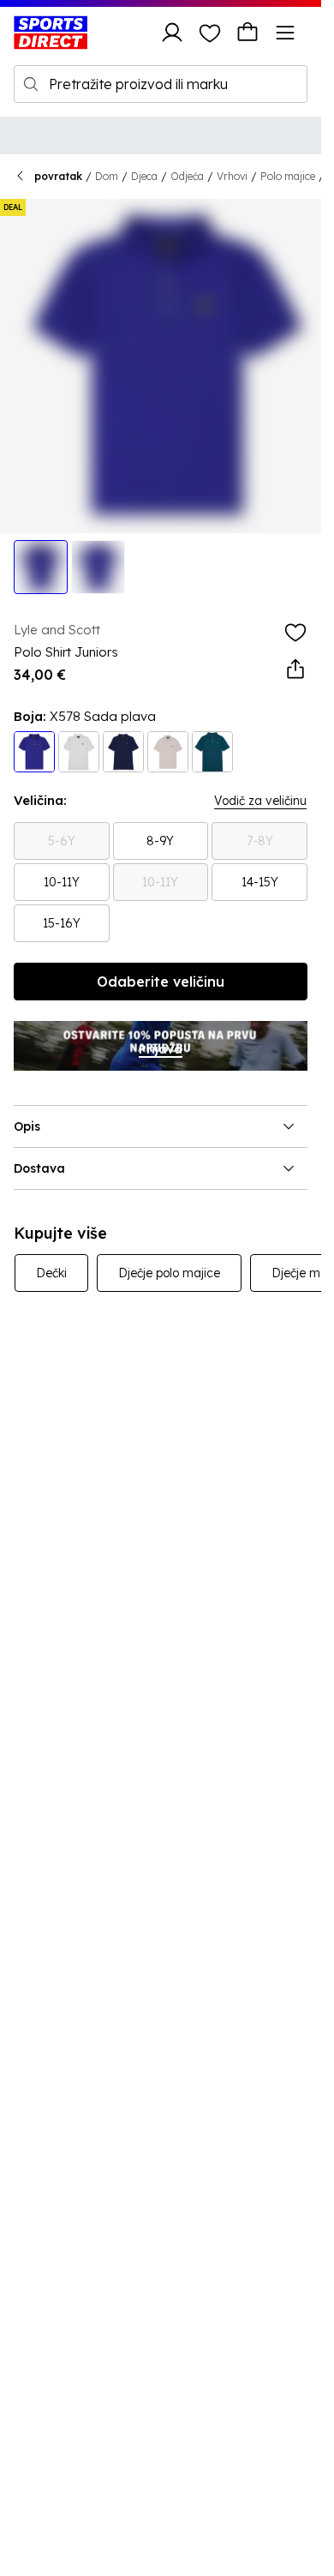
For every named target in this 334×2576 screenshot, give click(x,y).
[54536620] (34, 752)
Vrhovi (232, 176)
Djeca (144, 176)
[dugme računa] (172, 33)
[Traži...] (31, 84)
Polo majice (288, 176)
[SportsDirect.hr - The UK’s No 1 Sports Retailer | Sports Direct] (51, 33)
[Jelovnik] (285, 33)
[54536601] (79, 752)
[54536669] (168, 752)
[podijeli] (295, 670)
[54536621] (212, 752)
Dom (107, 176)
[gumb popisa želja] (210, 33)
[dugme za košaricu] (248, 33)
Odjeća (187, 176)
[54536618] (123, 752)
